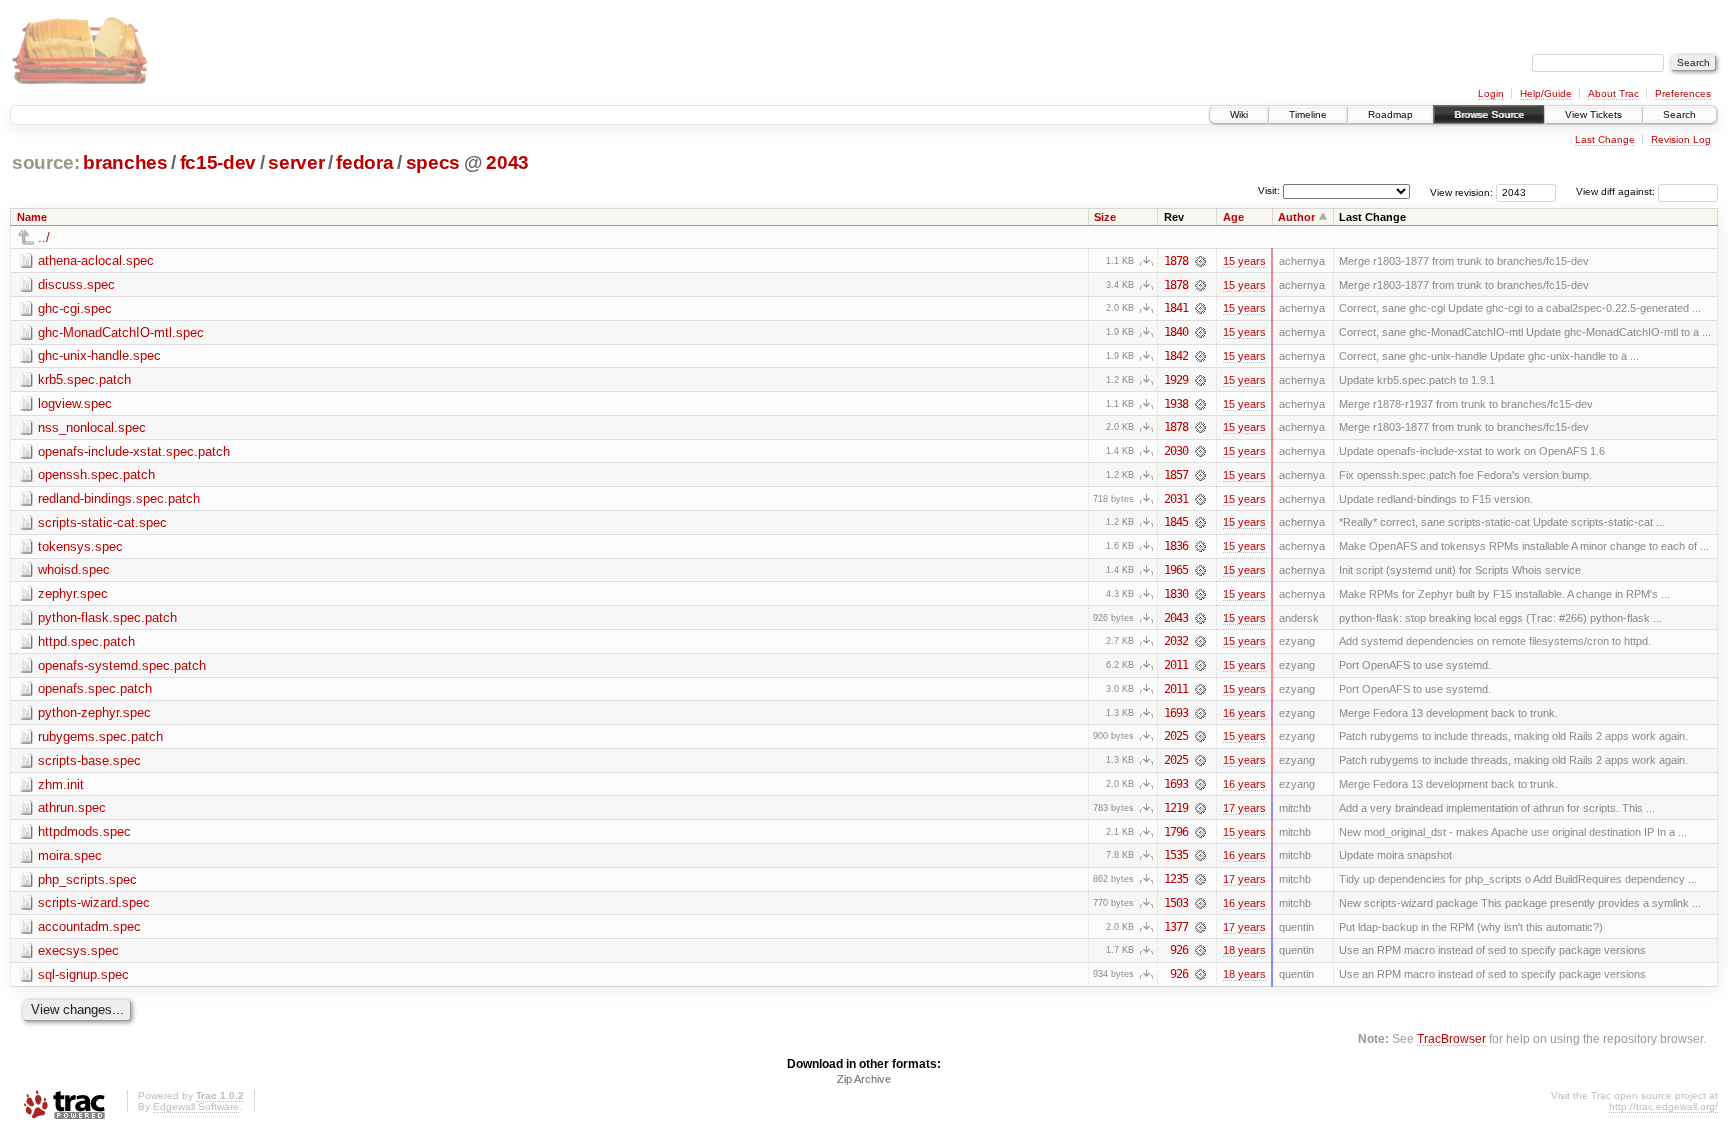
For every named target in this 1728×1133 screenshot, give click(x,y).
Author (1296, 217)
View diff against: (1617, 191)
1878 (1176, 261)
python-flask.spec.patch (107, 617)
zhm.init (61, 784)
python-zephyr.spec (94, 712)
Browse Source (1489, 114)
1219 (1176, 808)
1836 (1176, 546)
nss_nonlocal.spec (92, 427)
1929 (1176, 380)
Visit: (1269, 190)
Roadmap (1390, 114)
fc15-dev (218, 162)
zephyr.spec (73, 593)
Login (1491, 93)
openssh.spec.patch (96, 474)
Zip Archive (864, 1079)
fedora (364, 162)
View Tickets (1593, 114)
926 (1179, 950)
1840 (1176, 332)
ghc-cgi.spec (75, 308)
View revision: (1461, 191)
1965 (1176, 570)
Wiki (1239, 114)
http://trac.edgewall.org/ (1663, 1106)
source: (46, 162)
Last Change (1605, 139)
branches (125, 162)
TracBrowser (1451, 1038)
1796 (1176, 832)
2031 (1176, 499)
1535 (1176, 855)
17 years (1244, 808)
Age (1233, 217)
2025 (1176, 736)
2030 (1176, 451)
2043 (507, 162)
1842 (1176, 356)
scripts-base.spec (89, 760)
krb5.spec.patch (84, 379)
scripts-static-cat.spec (102, 522)
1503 (1176, 903)
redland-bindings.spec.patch (119, 498)
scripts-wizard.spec (94, 902)
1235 (1176, 879)
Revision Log (1681, 139)
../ (44, 237)
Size (1105, 217)
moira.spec (70, 855)
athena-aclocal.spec (96, 260)
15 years (1244, 261)
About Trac (1613, 93)
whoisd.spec (74, 569)
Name (32, 217)
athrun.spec (72, 807)
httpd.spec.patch (86, 641)
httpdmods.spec (84, 831)
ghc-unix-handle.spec (99, 355)
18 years (1244, 950)
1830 (1176, 594)
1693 (1176, 713)
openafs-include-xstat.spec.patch (134, 451)
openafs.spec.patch (95, 688)
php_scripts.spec (87, 879)
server (296, 162)
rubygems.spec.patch (100, 736)
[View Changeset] (1200, 261)
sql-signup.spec (83, 974)
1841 (1176, 308)
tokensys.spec (80, 546)
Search (1679, 114)
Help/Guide (1546, 93)
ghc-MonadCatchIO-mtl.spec (121, 332)
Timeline (1308, 114)
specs (433, 162)
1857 (1176, 475)
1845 (1176, 522)
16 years (1244, 713)
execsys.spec (78, 950)
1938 (1176, 404)
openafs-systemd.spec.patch (122, 665)
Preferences (1683, 93)
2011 (1176, 665)
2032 (1176, 641)
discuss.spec (76, 284)
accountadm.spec (89, 926)
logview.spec (75, 403)
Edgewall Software (196, 1106)
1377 (1176, 927)
